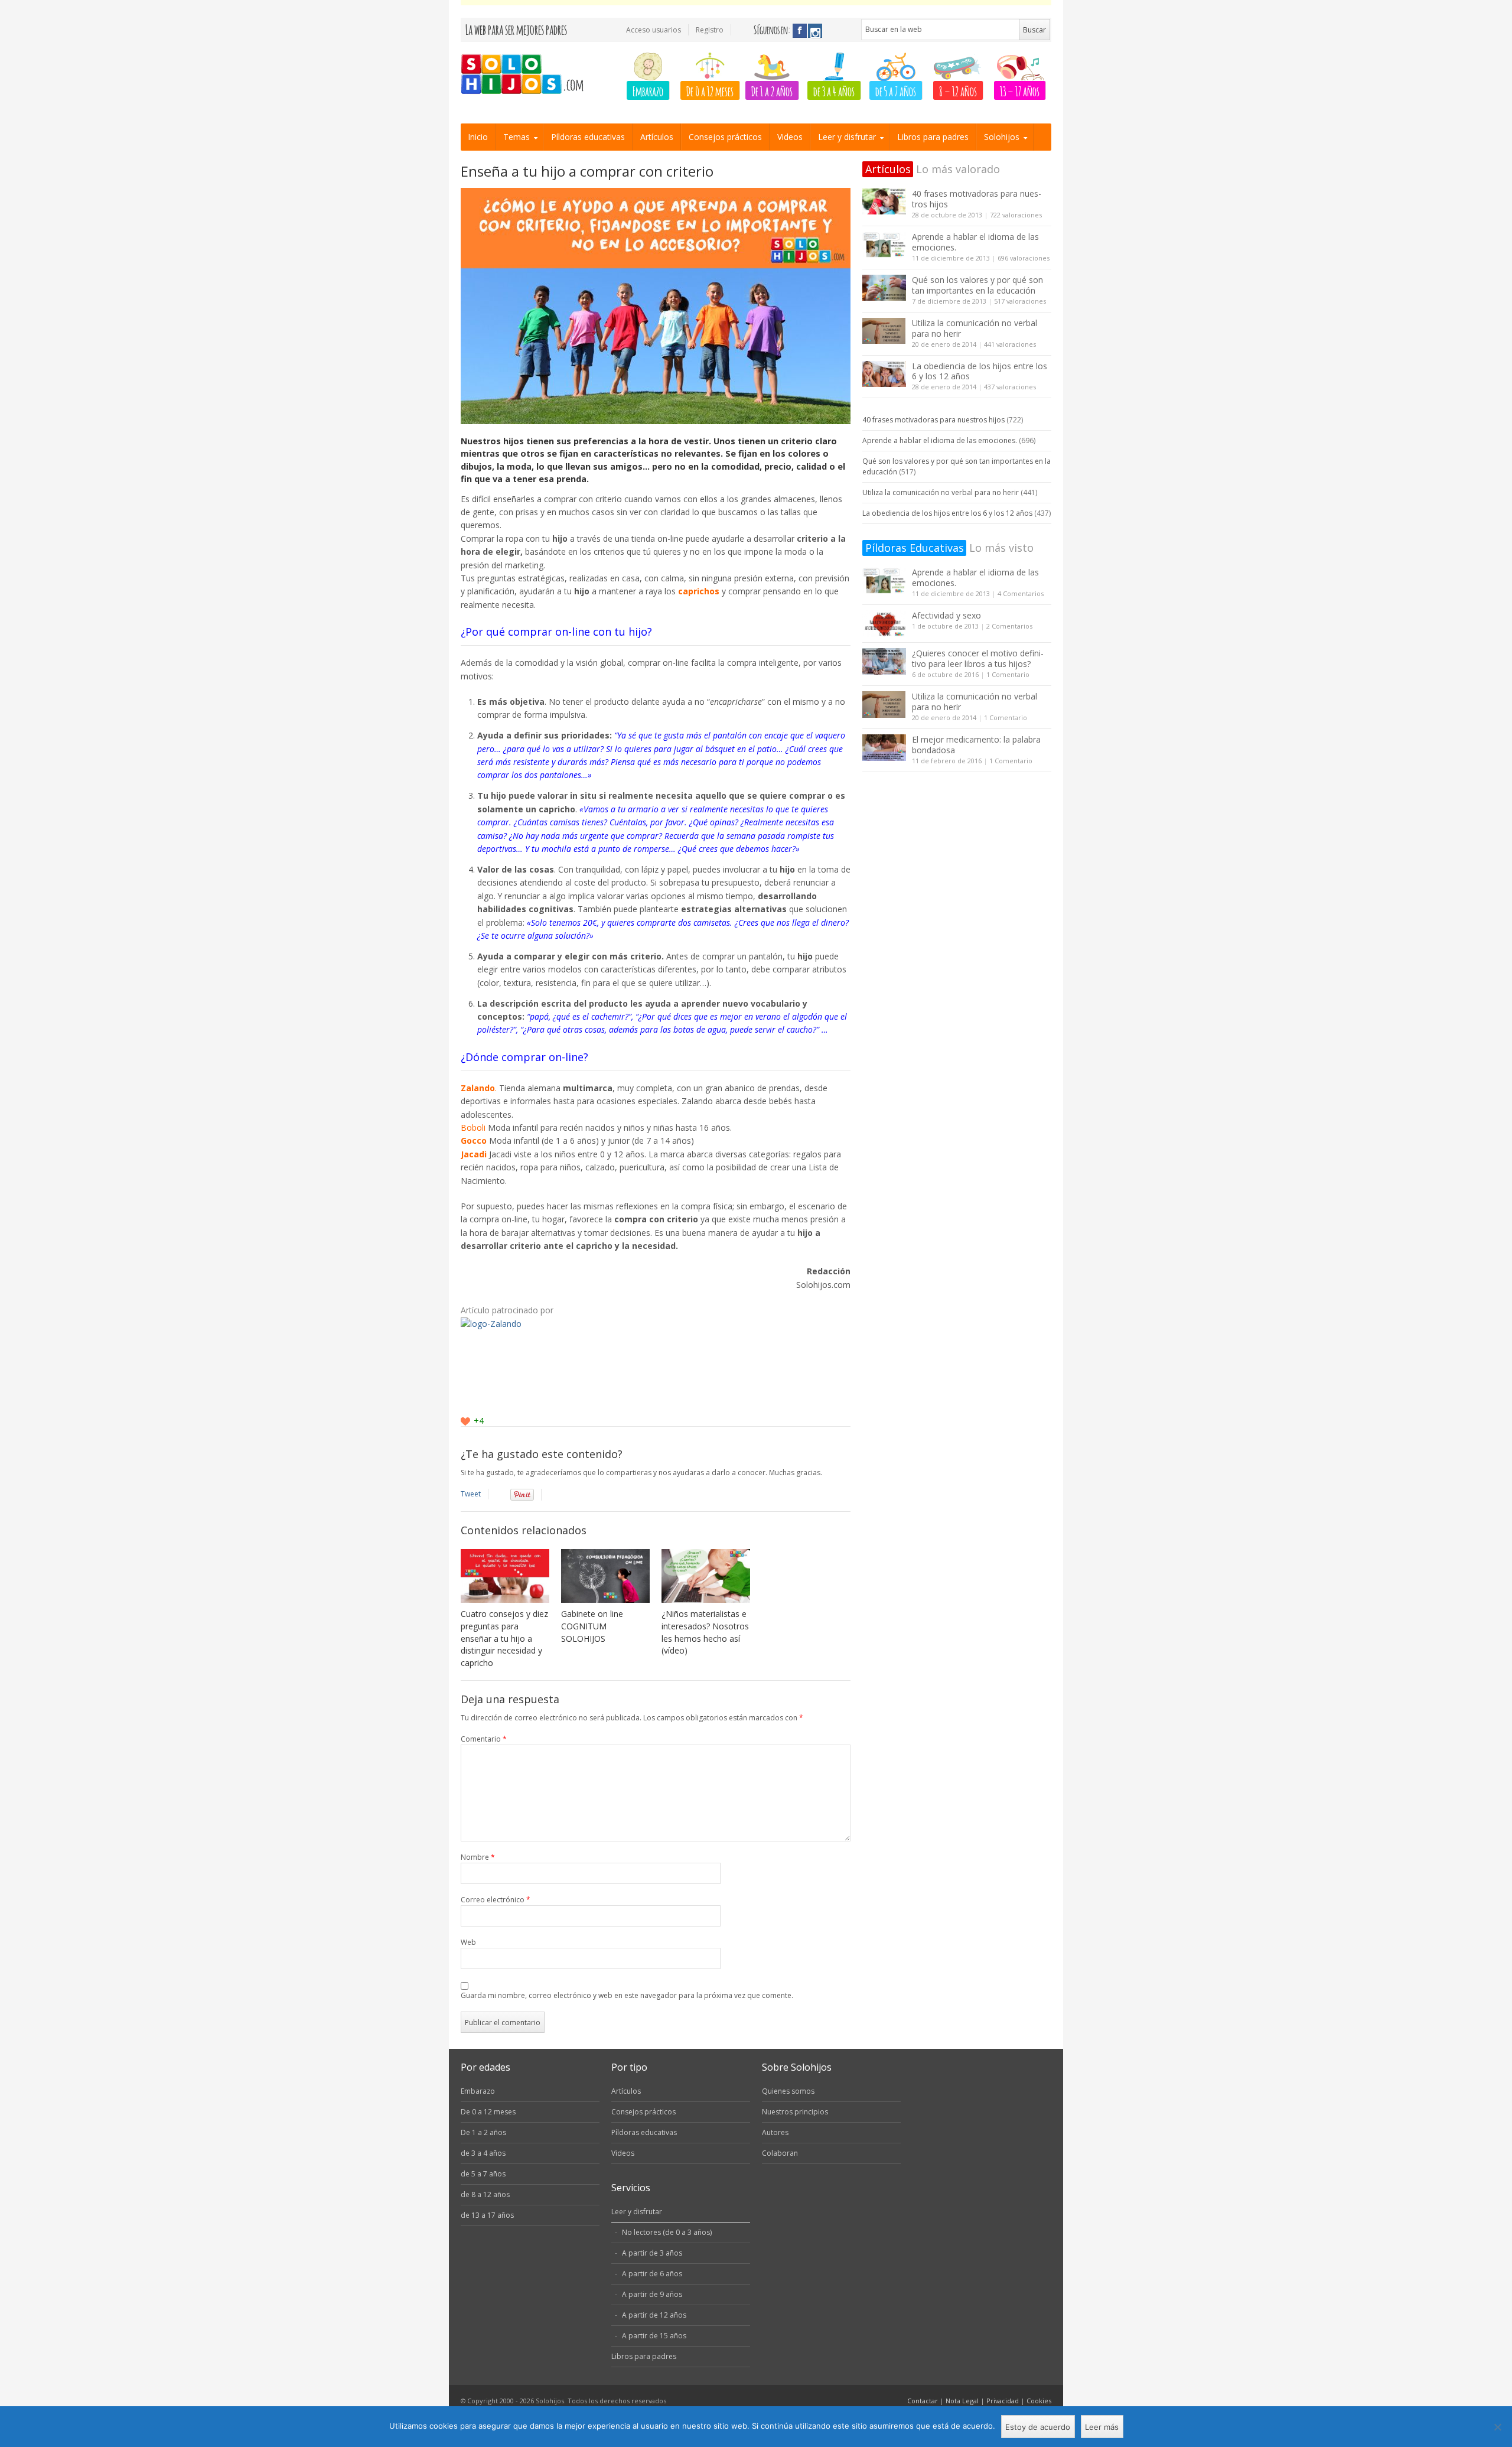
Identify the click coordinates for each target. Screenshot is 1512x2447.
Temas (517, 137)
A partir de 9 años (652, 2294)
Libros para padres (933, 137)
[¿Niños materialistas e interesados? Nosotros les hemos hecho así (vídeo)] (706, 1576)
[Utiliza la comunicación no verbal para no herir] (884, 331)
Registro (710, 30)
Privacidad (1003, 2401)
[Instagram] (815, 31)
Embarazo (648, 90)
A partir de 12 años (654, 2315)
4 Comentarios (1021, 593)
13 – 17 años (1020, 90)
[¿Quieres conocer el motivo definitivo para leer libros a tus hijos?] (884, 661)
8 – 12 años (958, 90)
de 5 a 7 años (896, 90)
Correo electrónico (496, 1900)
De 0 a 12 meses (710, 90)
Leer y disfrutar (847, 137)
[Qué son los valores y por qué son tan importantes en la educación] (884, 288)
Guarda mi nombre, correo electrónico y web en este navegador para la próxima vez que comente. (627, 1995)
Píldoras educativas (588, 137)
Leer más (1102, 2427)
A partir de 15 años (654, 2336)
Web (468, 1942)
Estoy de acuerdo (1038, 2427)
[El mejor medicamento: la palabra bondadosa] (884, 748)
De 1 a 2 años (772, 90)
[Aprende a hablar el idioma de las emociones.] (884, 245)
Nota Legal (962, 2401)
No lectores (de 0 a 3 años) (667, 2232)
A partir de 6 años (652, 2274)
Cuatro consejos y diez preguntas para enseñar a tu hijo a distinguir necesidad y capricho (504, 1639)
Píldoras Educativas (915, 548)
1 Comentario (1008, 674)
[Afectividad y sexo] (884, 624)
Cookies (1039, 2401)
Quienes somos (788, 2091)
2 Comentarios (1009, 626)
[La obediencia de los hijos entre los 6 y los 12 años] (884, 374)
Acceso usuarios (654, 30)
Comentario (484, 1739)
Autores (775, 2132)
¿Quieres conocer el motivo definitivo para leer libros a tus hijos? (978, 658)
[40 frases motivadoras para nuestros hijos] (884, 202)
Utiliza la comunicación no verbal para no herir (975, 328)
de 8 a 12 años (485, 2194)
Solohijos (1002, 137)
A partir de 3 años (652, 2253)
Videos (790, 137)
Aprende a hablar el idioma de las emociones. (975, 242)
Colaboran (780, 2153)
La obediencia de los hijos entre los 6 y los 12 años (980, 371)
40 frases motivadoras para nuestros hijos (977, 199)
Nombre (478, 1857)
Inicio (478, 137)
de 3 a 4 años (834, 90)
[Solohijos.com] (526, 75)
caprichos (700, 591)
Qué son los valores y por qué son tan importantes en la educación (977, 285)
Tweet (471, 1494)
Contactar (923, 2401)
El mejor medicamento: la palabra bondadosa (976, 745)
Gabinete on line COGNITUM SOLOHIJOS (592, 1626)
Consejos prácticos (725, 137)
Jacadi (474, 1154)
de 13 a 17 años (487, 2215)
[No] (1497, 2427)
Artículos (657, 137)
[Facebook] (800, 31)
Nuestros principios (795, 2112)
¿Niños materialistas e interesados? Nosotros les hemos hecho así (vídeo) (705, 1632)
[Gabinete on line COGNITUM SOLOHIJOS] (605, 1576)
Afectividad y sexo (946, 615)
